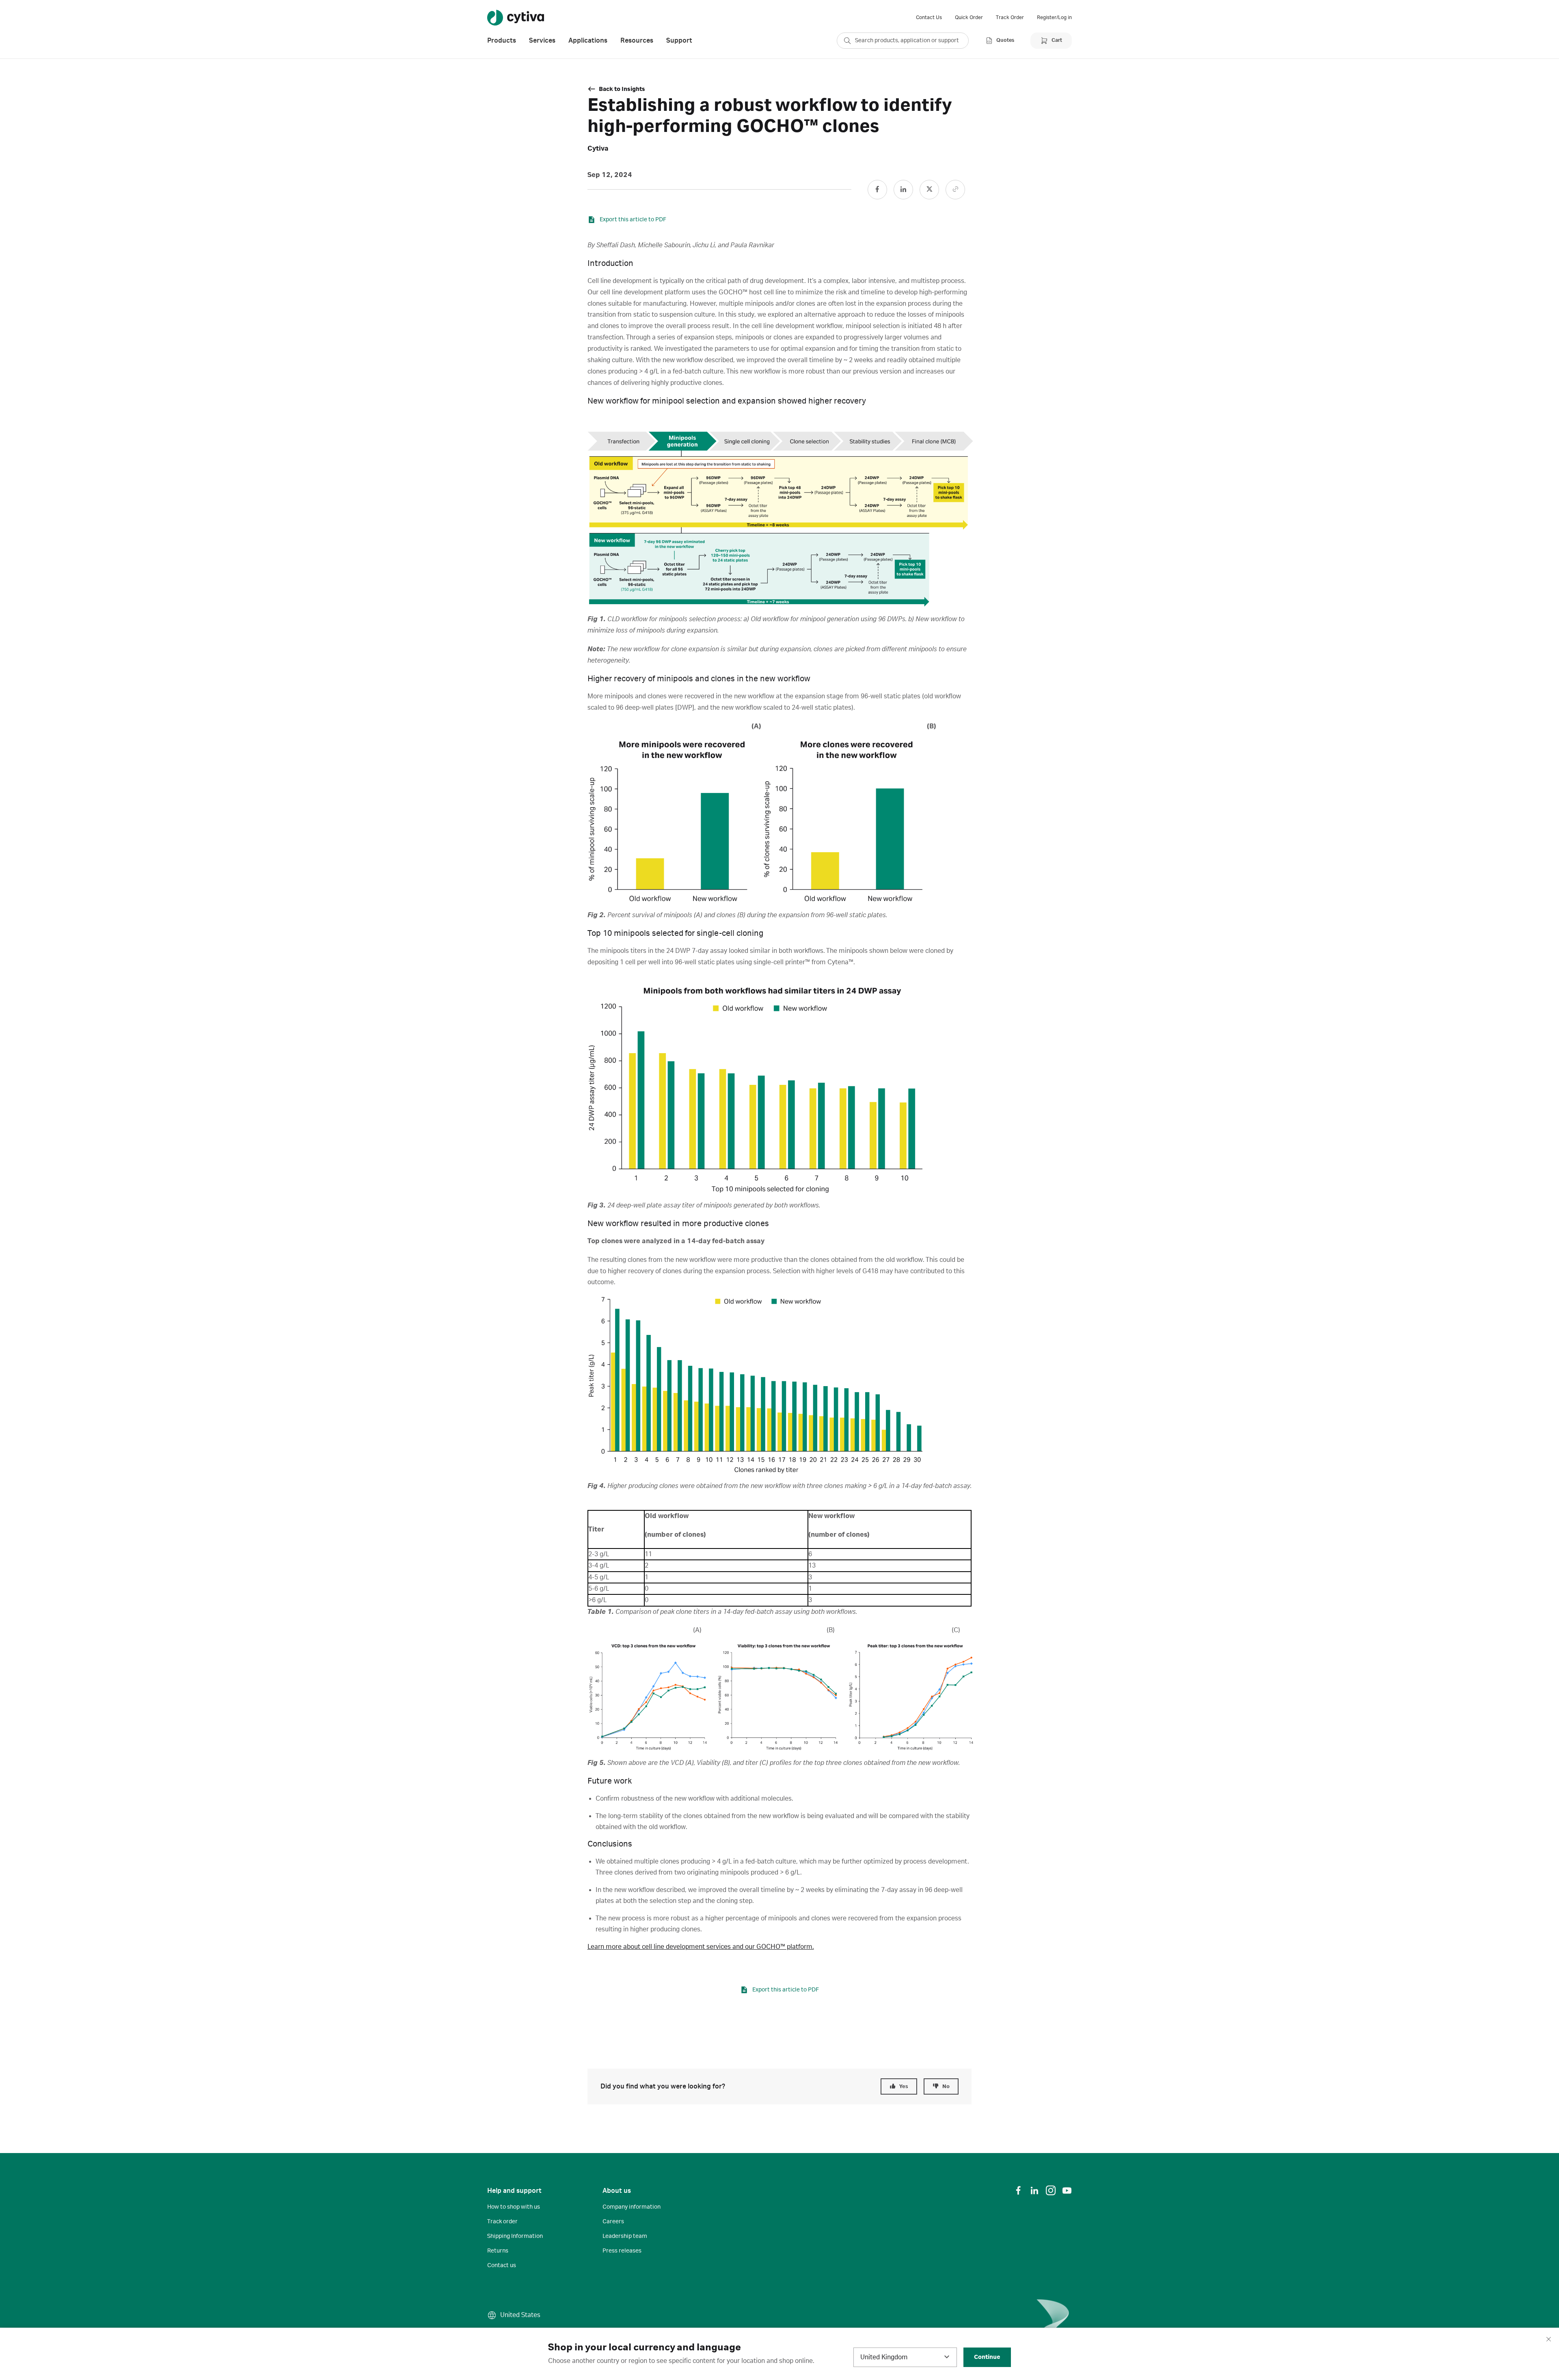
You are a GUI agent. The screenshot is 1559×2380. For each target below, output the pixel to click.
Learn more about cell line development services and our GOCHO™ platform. (701, 1947)
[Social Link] (877, 190)
